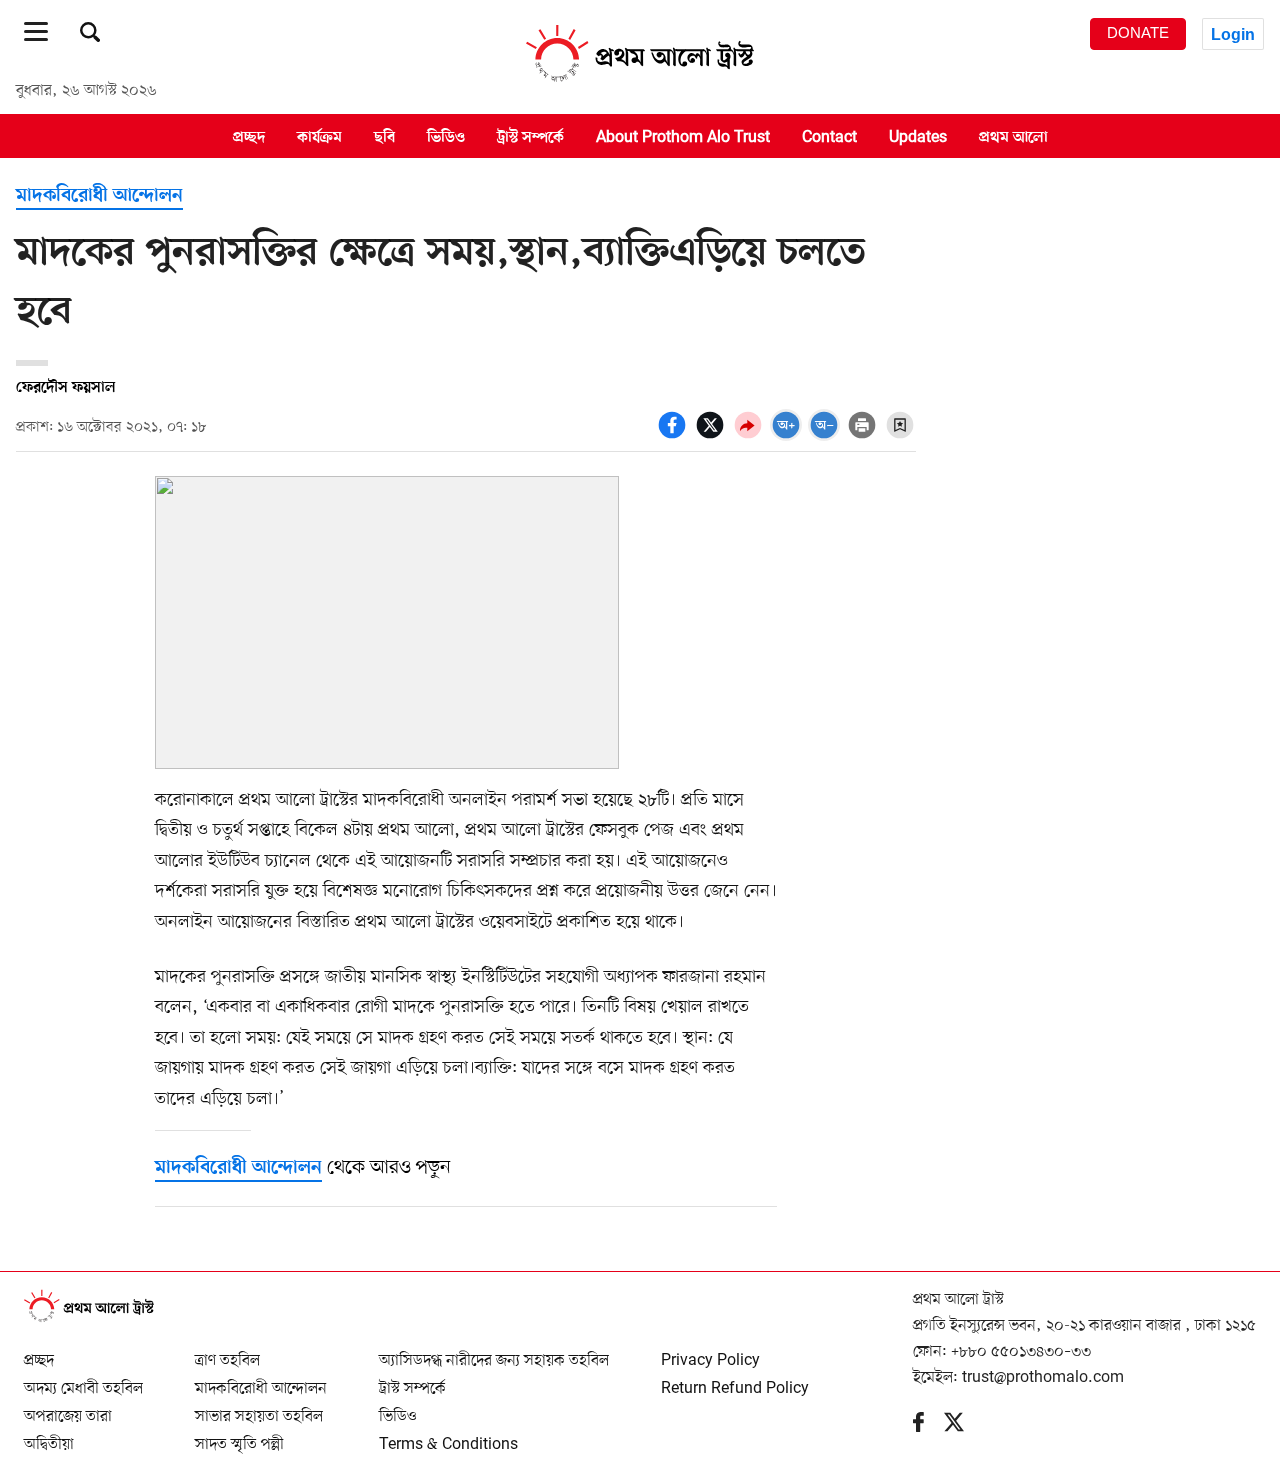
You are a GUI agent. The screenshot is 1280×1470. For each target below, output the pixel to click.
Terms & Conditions (448, 1436)
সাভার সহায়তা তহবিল (259, 1408)
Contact (829, 137)
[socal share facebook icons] (675, 436)
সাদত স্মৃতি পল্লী (239, 1436)
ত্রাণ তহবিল (227, 1352)
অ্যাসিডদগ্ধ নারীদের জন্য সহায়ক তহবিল (494, 1352)
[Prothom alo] (640, 81)
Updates (918, 137)
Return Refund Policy (735, 1380)
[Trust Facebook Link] (928, 1427)
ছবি (384, 137)
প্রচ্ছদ (249, 137)
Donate (1138, 33)
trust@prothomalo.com (1043, 1378)
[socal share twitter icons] (713, 436)
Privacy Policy (710, 1352)
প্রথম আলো (1013, 137)
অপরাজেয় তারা (68, 1408)
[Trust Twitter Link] (964, 1427)
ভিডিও (446, 137)
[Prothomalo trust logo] (99, 1319)
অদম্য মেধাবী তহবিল (83, 1380)
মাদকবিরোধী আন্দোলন (99, 196)
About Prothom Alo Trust (683, 137)
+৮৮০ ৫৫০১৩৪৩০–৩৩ (1021, 1352)
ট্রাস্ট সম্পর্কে (530, 137)
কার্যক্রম (319, 137)
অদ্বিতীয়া (49, 1436)
